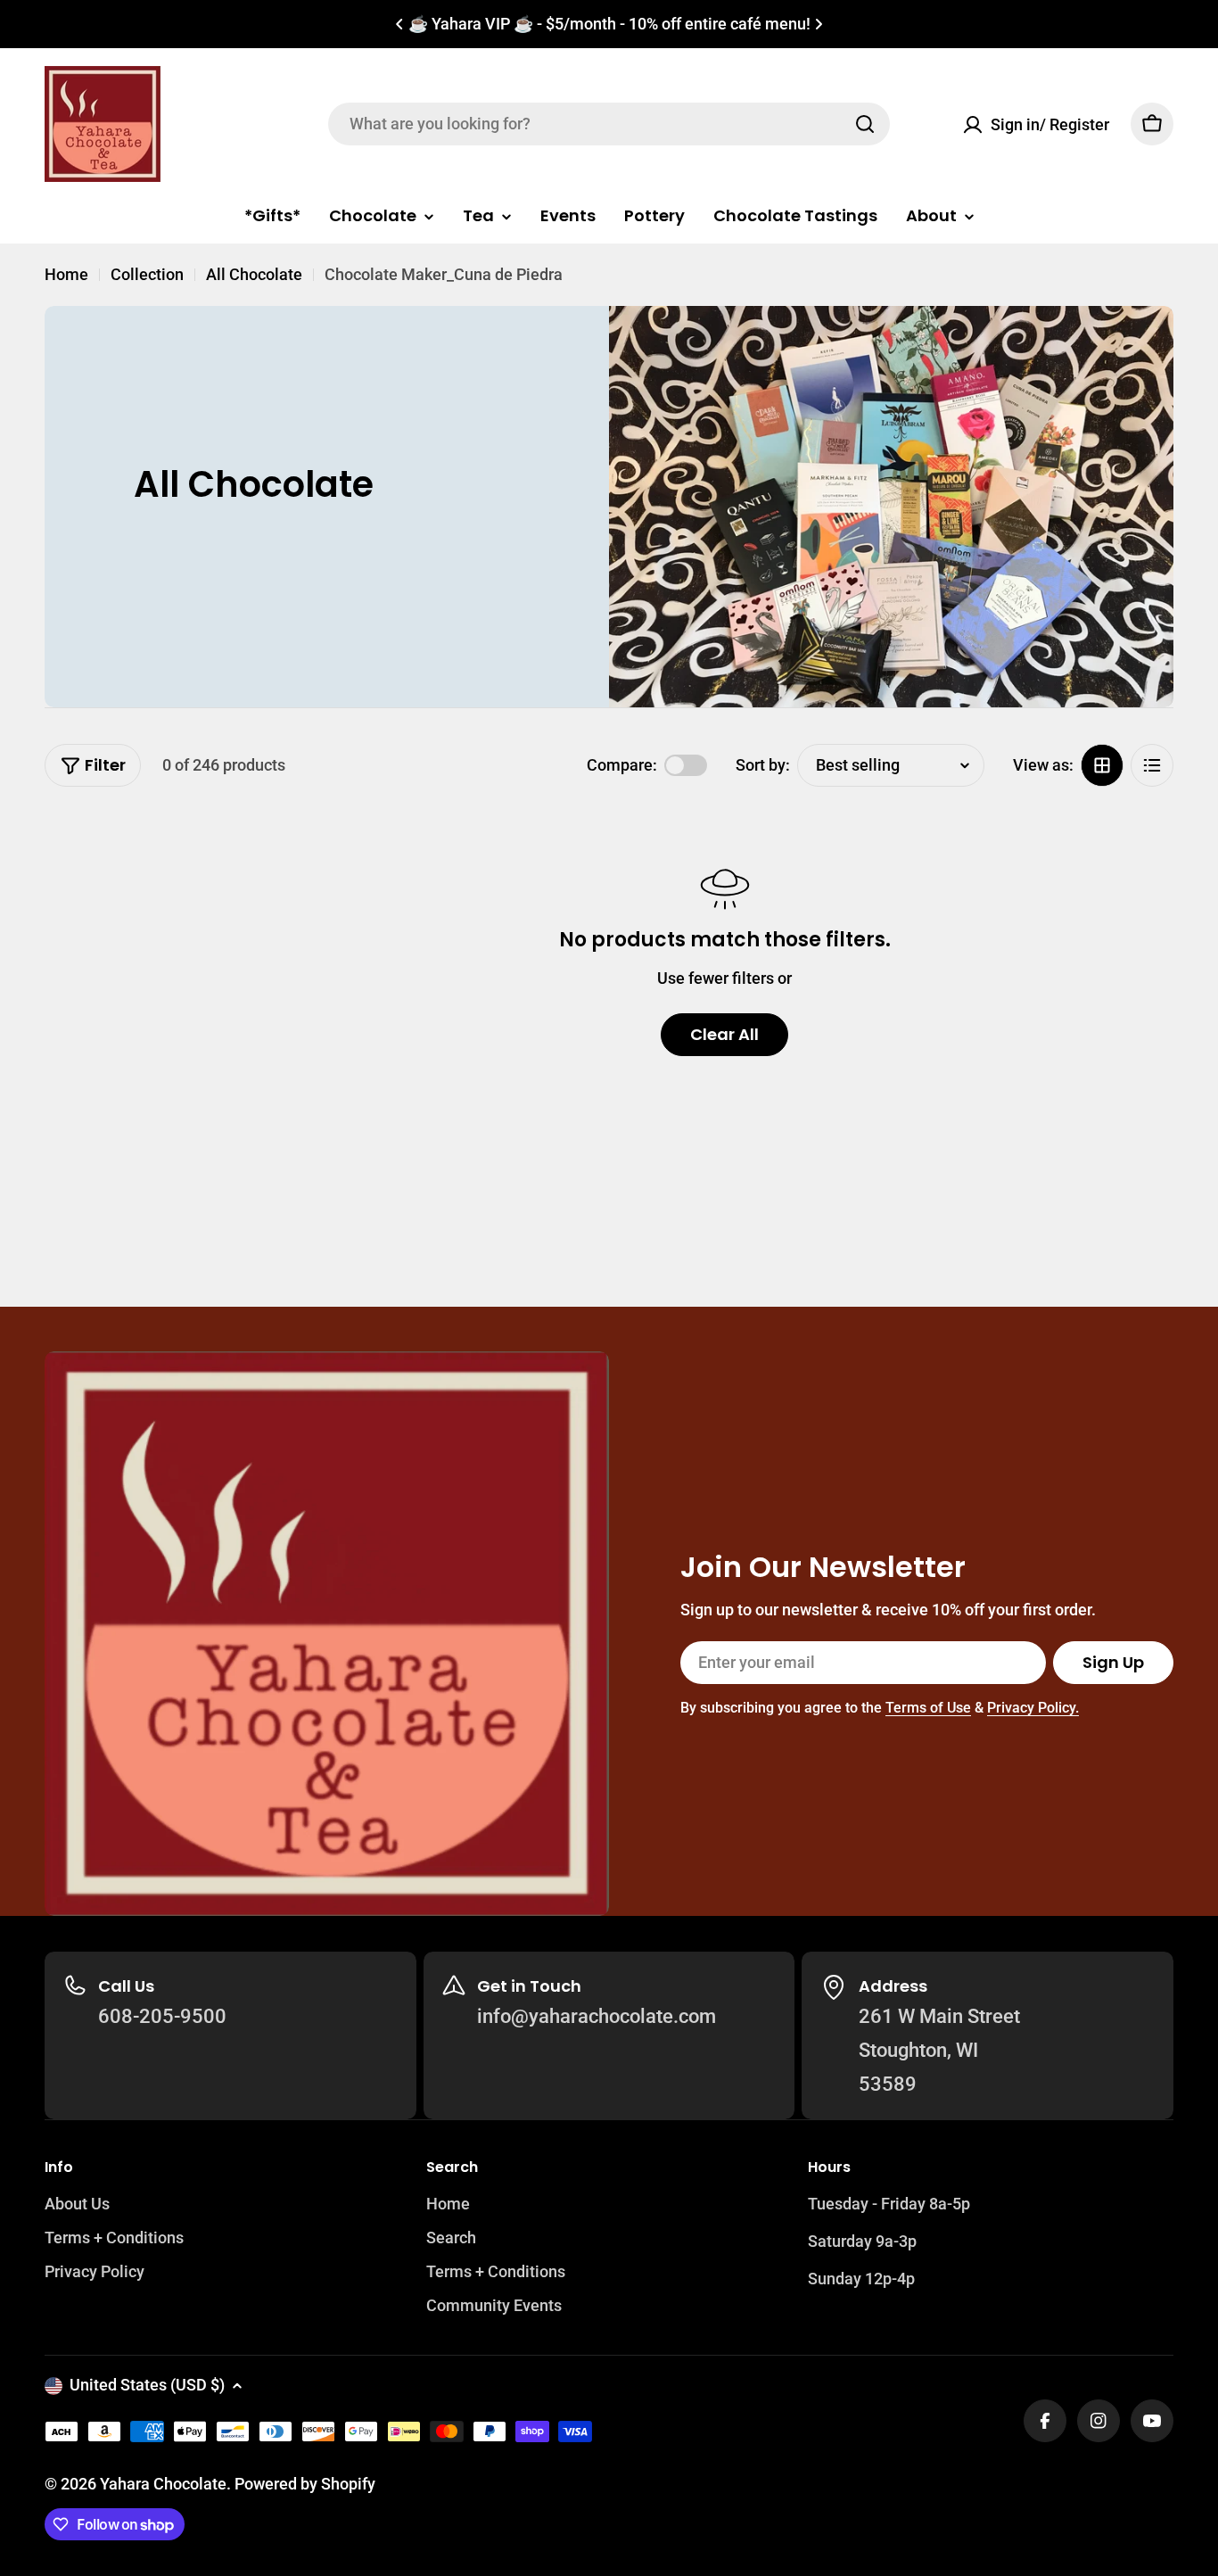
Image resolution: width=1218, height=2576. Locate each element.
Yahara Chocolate (163, 2484)
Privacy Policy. (1033, 1708)
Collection (147, 274)
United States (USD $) (147, 2385)
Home (66, 274)
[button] (399, 24)
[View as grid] (1102, 765)
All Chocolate (254, 274)
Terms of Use (928, 1708)
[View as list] (1152, 765)
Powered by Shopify (305, 2484)
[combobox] (609, 124)
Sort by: (763, 765)
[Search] (865, 124)
